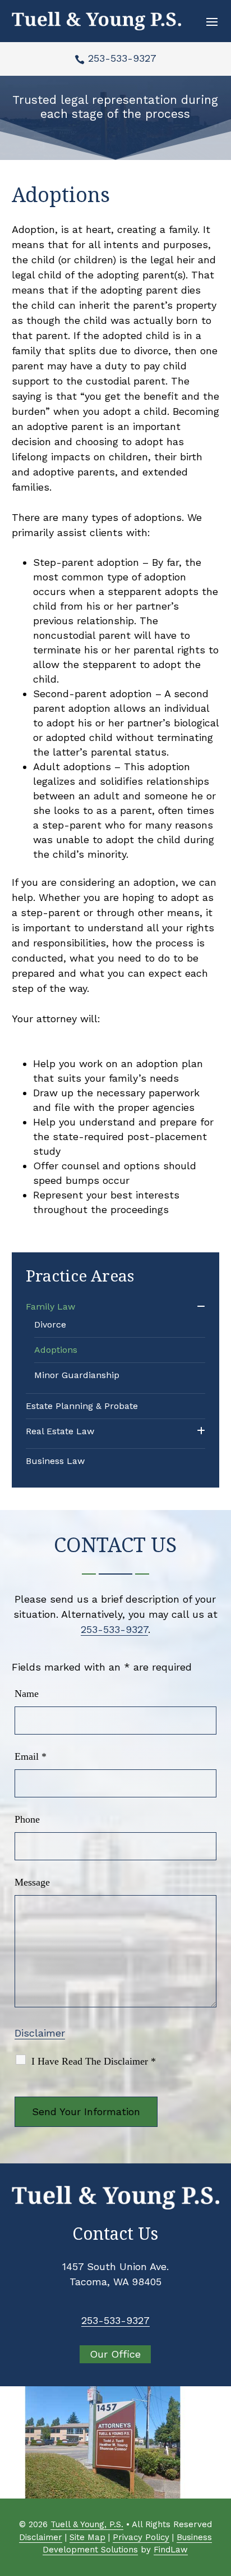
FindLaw (171, 2550)
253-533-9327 (122, 58)
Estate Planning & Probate (82, 1406)
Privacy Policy (141, 2537)
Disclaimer (40, 2033)
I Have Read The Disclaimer (94, 2061)
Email (31, 1756)
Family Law (50, 1307)
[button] (212, 21)
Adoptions (56, 1350)
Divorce (50, 1324)
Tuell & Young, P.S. (87, 2524)
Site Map (87, 2537)
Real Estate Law (60, 1431)
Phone (27, 1819)
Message (32, 1882)
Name (27, 1694)
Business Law (55, 1461)
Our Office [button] (115, 2354)
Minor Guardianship (77, 1375)
